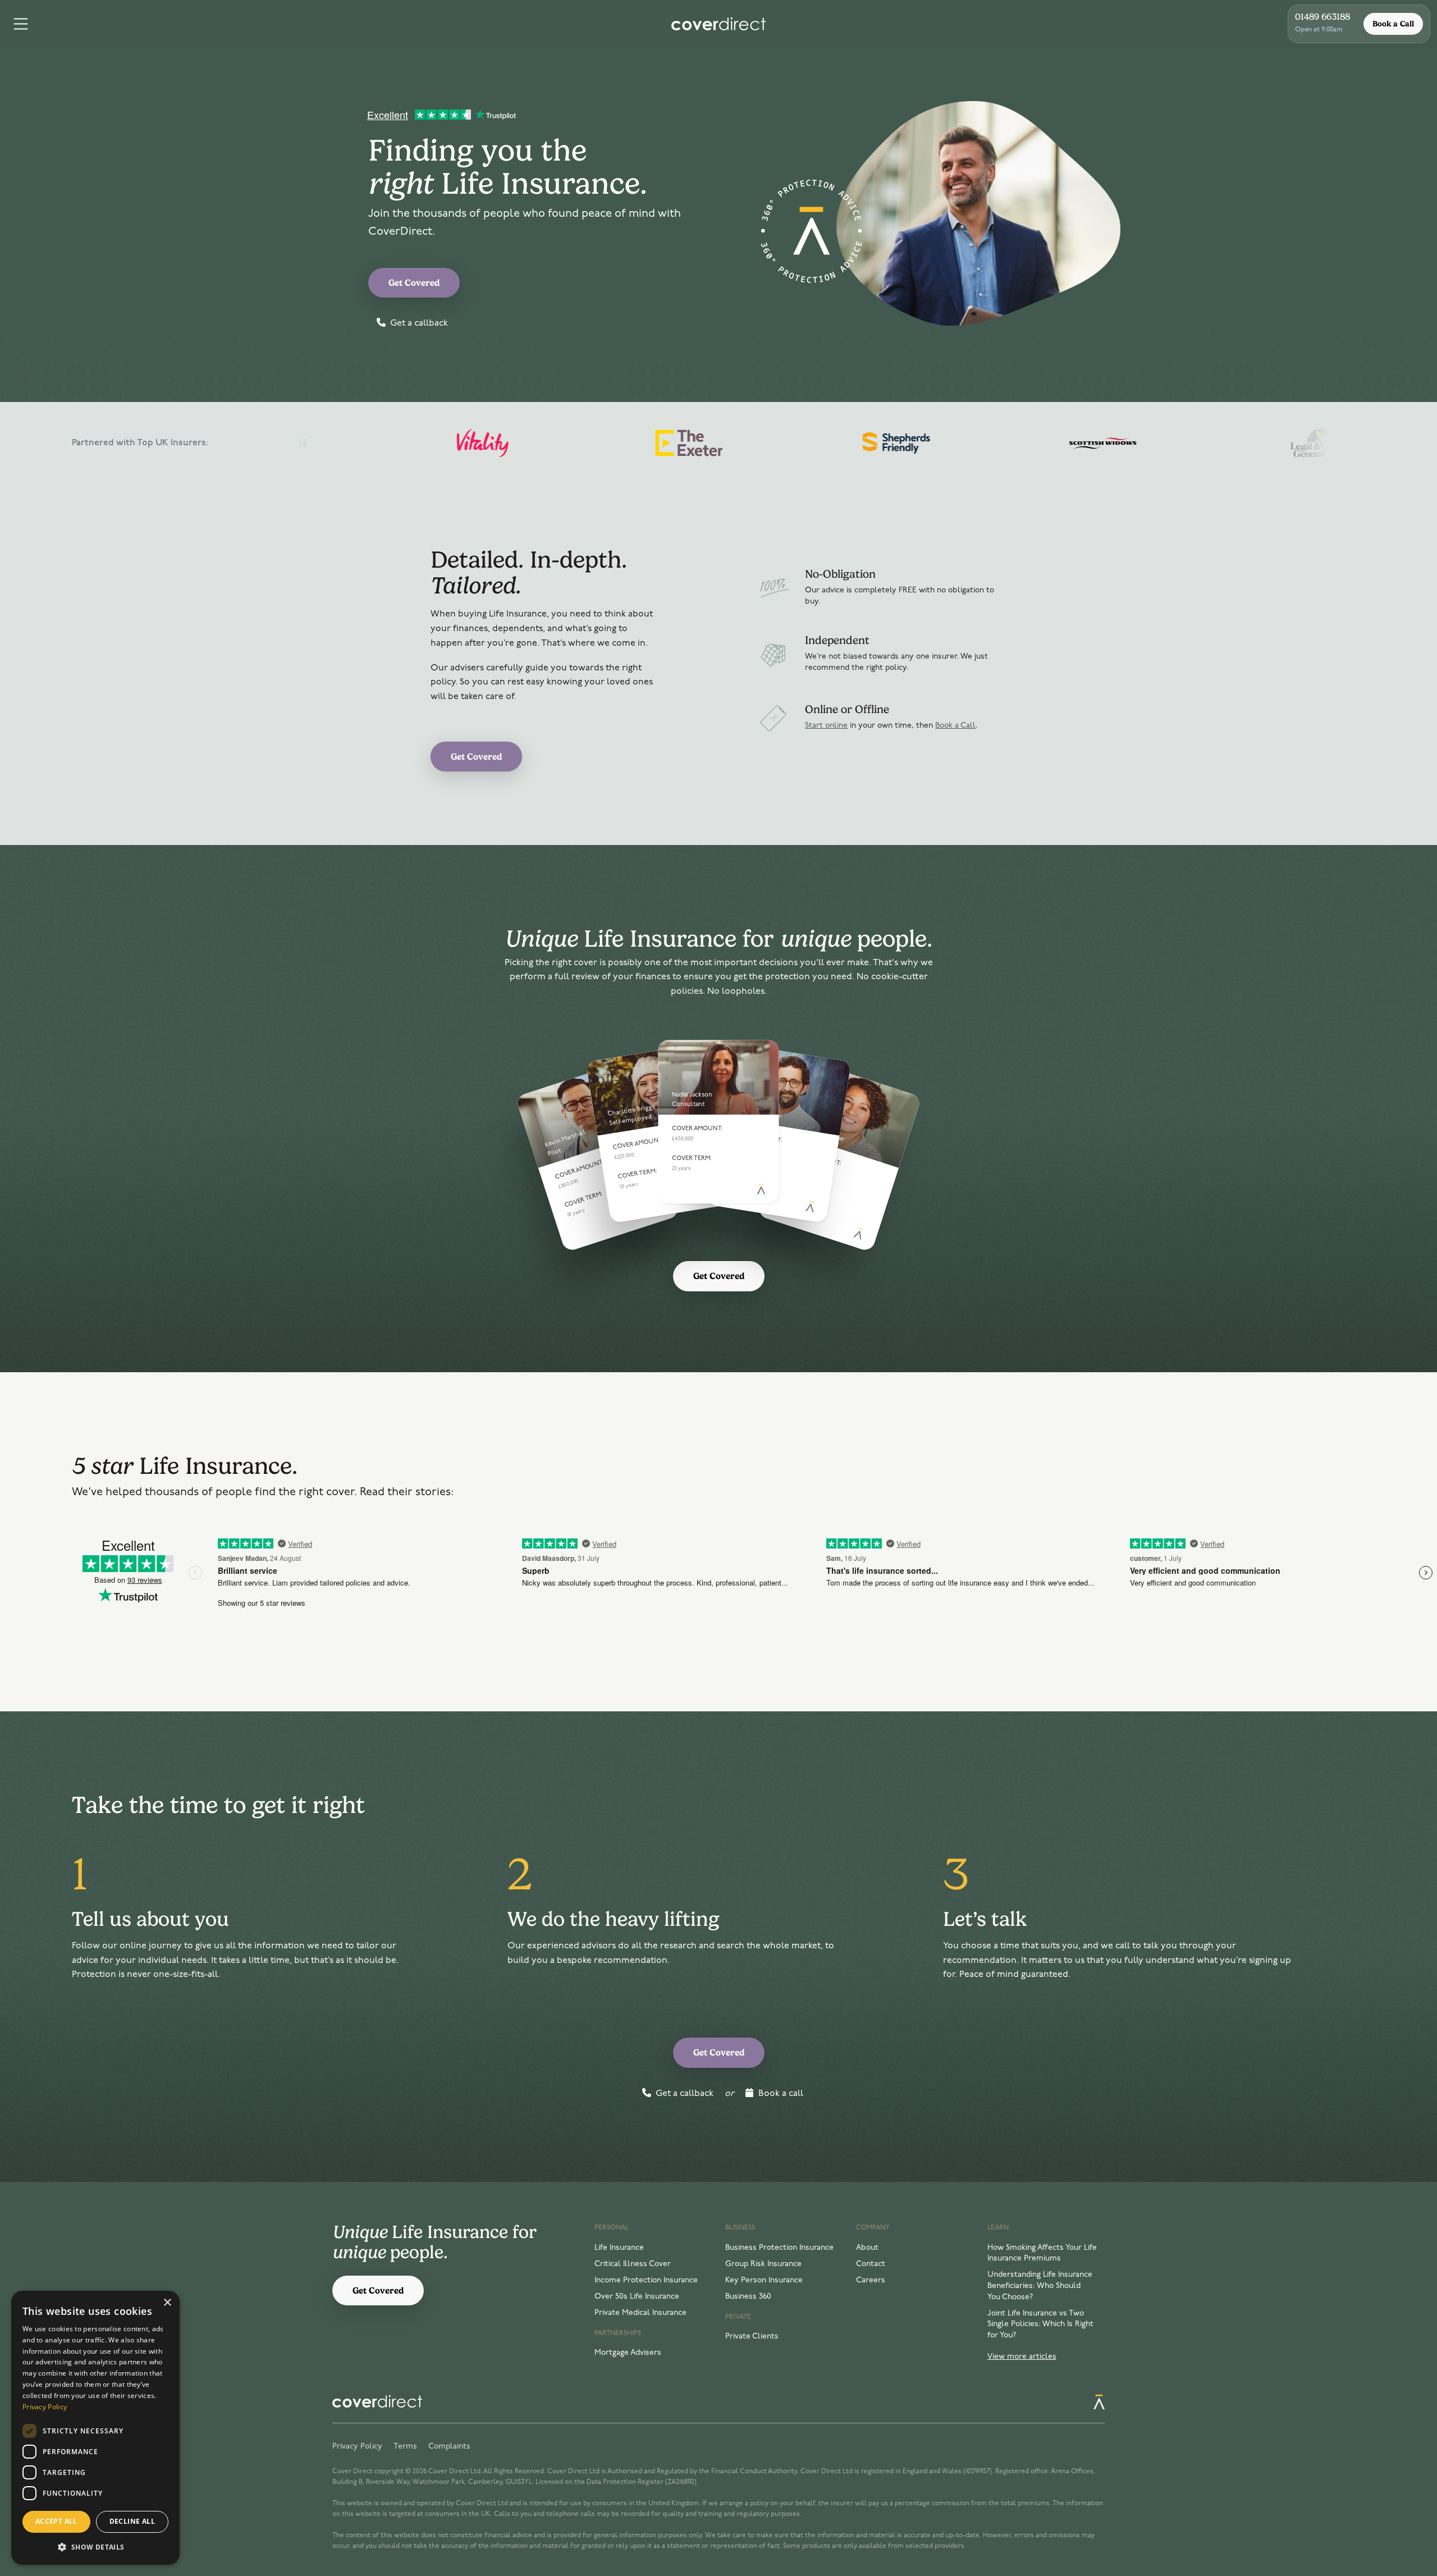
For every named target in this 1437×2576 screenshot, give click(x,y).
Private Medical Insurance (640, 2313)
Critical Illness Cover (633, 2264)
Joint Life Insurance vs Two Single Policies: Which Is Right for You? (1040, 2324)
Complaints (449, 2447)
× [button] (167, 2303)
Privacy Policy (357, 2447)
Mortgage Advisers (628, 2353)
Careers (871, 2280)
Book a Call (1393, 24)
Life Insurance (619, 2248)
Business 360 (748, 2297)
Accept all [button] (56, 2521)
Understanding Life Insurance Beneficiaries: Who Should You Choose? (1040, 2286)
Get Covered (414, 283)
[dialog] (95, 2428)
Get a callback (418, 323)
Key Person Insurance (764, 2280)
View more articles (1022, 2357)
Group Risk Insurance (763, 2264)
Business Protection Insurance (779, 2248)
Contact (871, 2264)
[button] (95, 2547)
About (867, 2248)
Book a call (780, 2094)
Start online (826, 726)
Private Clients (752, 2337)
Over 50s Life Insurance (637, 2297)
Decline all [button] (132, 2521)
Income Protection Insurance (646, 2280)
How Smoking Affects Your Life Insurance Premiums (1042, 2253)
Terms (405, 2447)
